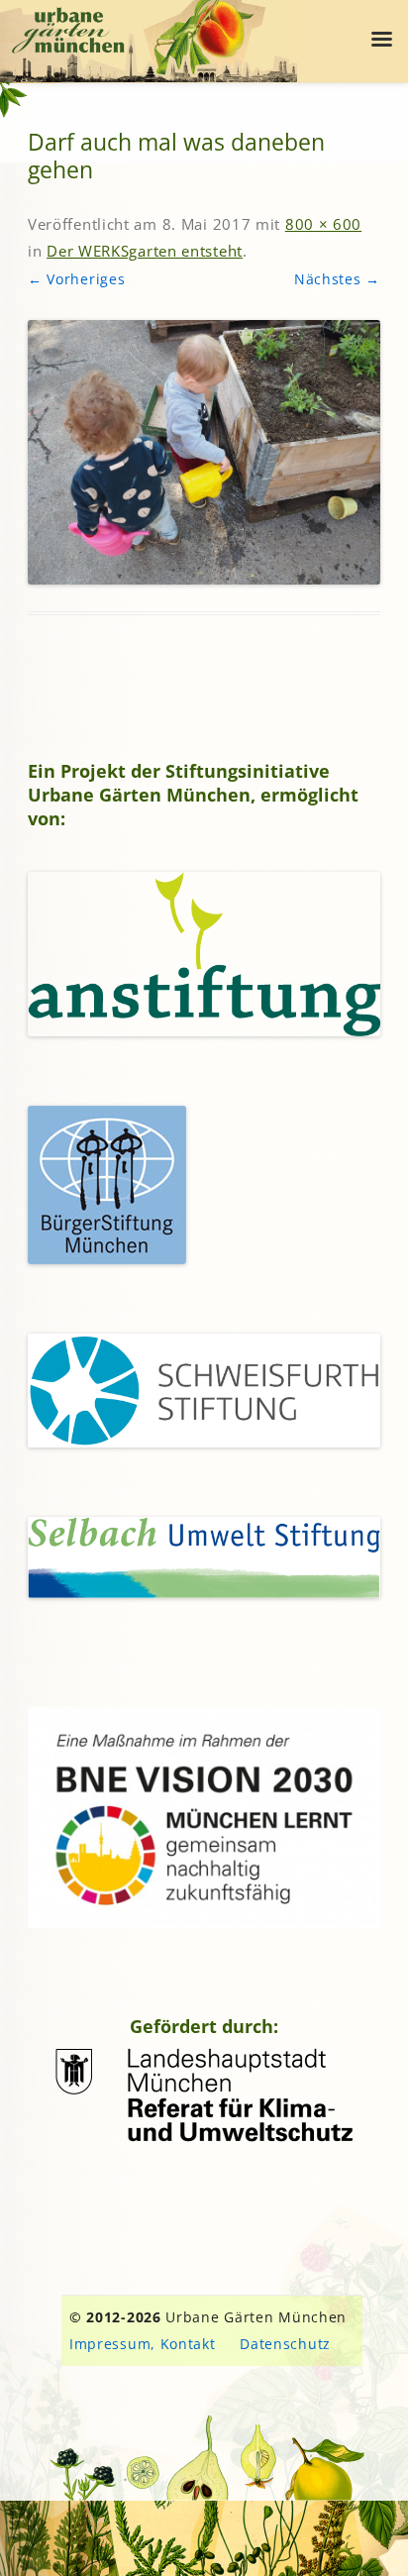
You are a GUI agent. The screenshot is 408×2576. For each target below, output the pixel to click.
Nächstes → (337, 279)
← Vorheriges (76, 279)
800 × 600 (323, 224)
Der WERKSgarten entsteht (145, 251)
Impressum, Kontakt (143, 2344)
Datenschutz (285, 2344)
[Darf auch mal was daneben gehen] (204, 452)
